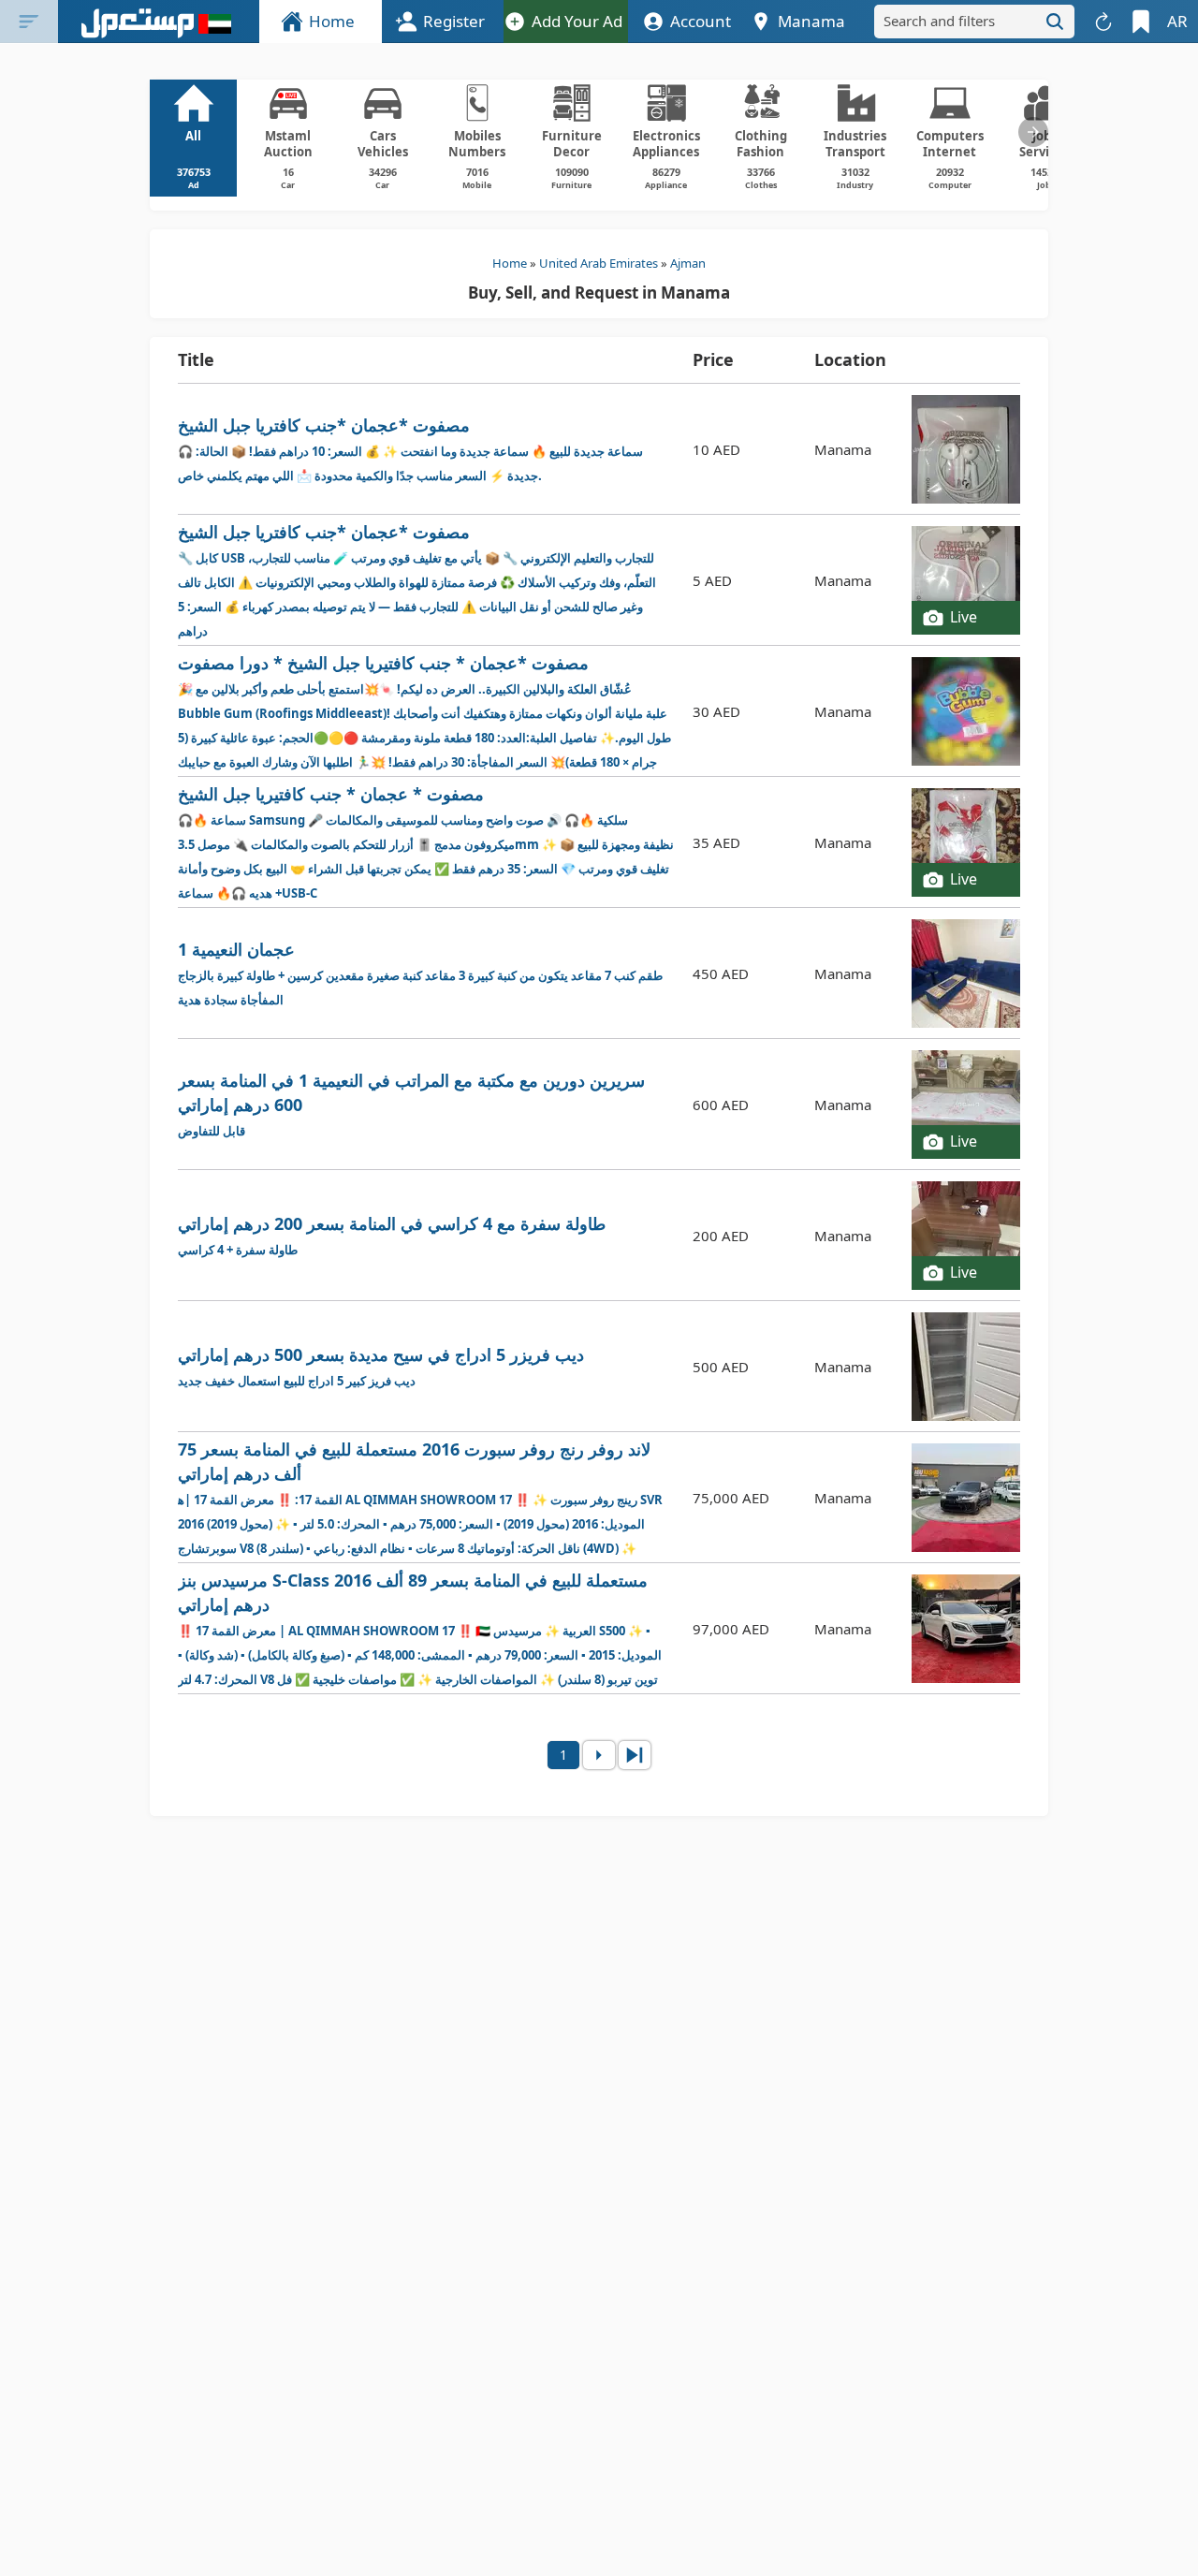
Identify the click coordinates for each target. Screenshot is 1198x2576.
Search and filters (939, 21)
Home (332, 21)
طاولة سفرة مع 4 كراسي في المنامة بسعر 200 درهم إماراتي (392, 1235)
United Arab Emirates (599, 263)
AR (1177, 21)
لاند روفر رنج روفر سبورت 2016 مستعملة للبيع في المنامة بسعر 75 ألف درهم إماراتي (425, 1498)
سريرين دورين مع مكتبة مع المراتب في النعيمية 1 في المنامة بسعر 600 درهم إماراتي (411, 1104)
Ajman (688, 263)
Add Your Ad (577, 21)
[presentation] (1033, 132)
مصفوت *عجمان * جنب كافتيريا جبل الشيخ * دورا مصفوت (424, 712)
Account (701, 21)
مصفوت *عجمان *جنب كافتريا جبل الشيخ (410, 449)
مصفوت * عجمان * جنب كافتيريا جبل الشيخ (426, 842)
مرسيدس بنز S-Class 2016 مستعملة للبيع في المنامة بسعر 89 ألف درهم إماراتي (423, 1629)
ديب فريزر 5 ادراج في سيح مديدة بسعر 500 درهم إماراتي (381, 1366)
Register (454, 21)
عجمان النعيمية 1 (420, 973)
